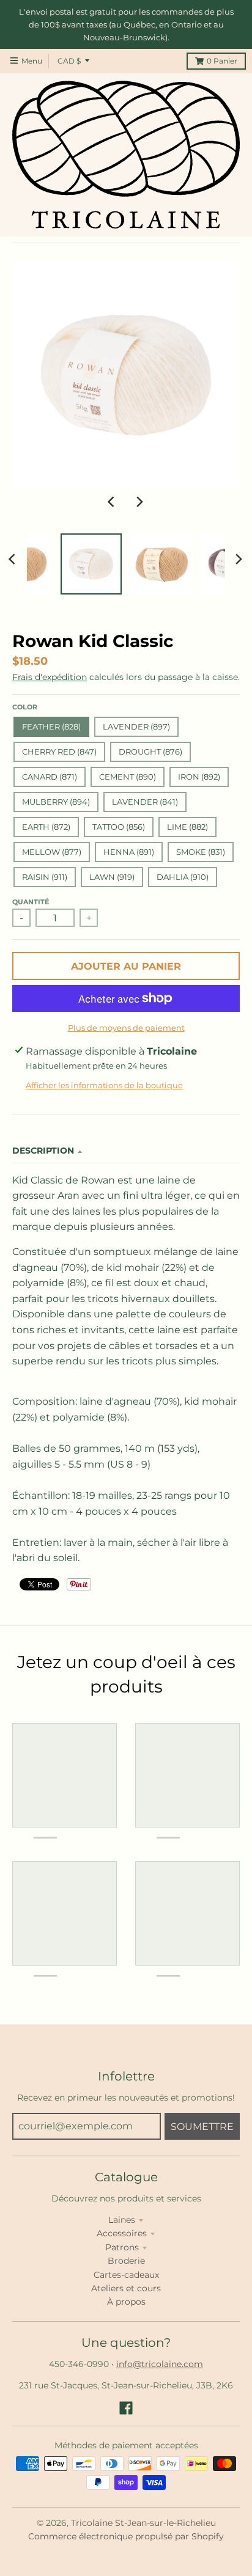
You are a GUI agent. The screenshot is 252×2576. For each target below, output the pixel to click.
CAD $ (69, 61)
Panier (222, 61)
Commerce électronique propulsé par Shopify (126, 2536)
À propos (126, 2302)
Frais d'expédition (50, 677)
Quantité (31, 902)
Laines (122, 2220)
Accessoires (122, 2233)
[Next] (139, 502)
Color (25, 707)
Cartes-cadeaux (126, 2275)
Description (43, 1151)
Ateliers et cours (126, 2288)
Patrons (122, 2247)
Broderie (126, 2261)
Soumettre (202, 2127)
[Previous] (113, 502)
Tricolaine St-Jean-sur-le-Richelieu (143, 2523)
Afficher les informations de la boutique (104, 1085)
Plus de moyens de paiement (126, 1028)
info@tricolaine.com (160, 2364)
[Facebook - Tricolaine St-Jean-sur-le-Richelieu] (126, 2408)
